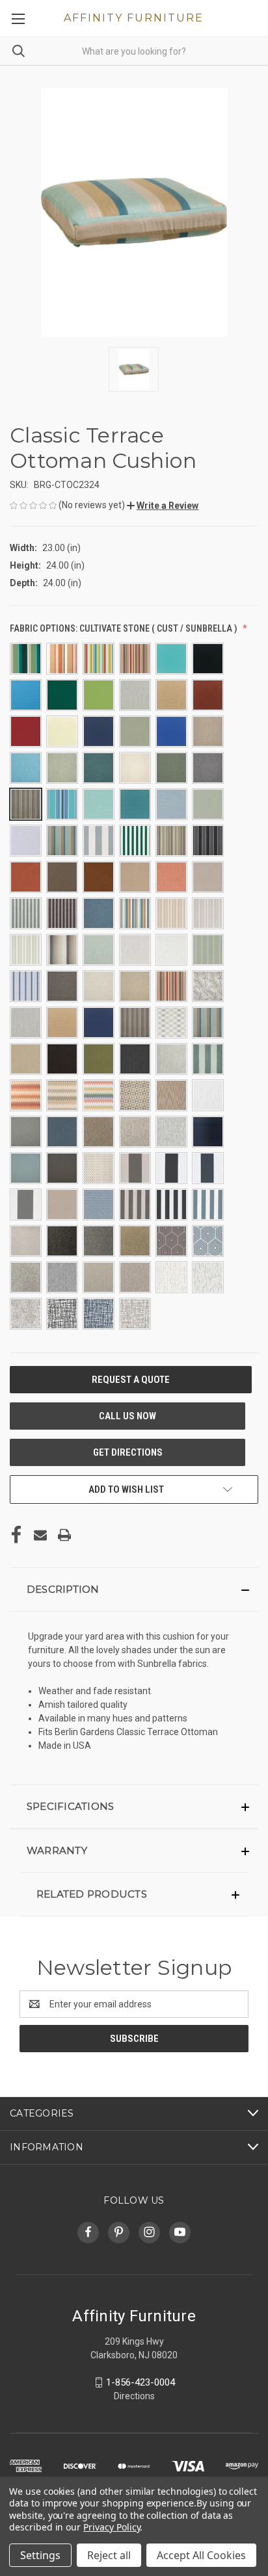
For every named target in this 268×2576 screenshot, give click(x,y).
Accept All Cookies (201, 2555)
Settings (40, 2555)
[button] (163, 506)
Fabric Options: (124, 628)
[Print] (64, 1535)
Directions (134, 2396)
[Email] (40, 1535)
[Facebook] (16, 1535)
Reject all (109, 2555)
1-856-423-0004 (141, 2382)
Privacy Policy (112, 2527)
